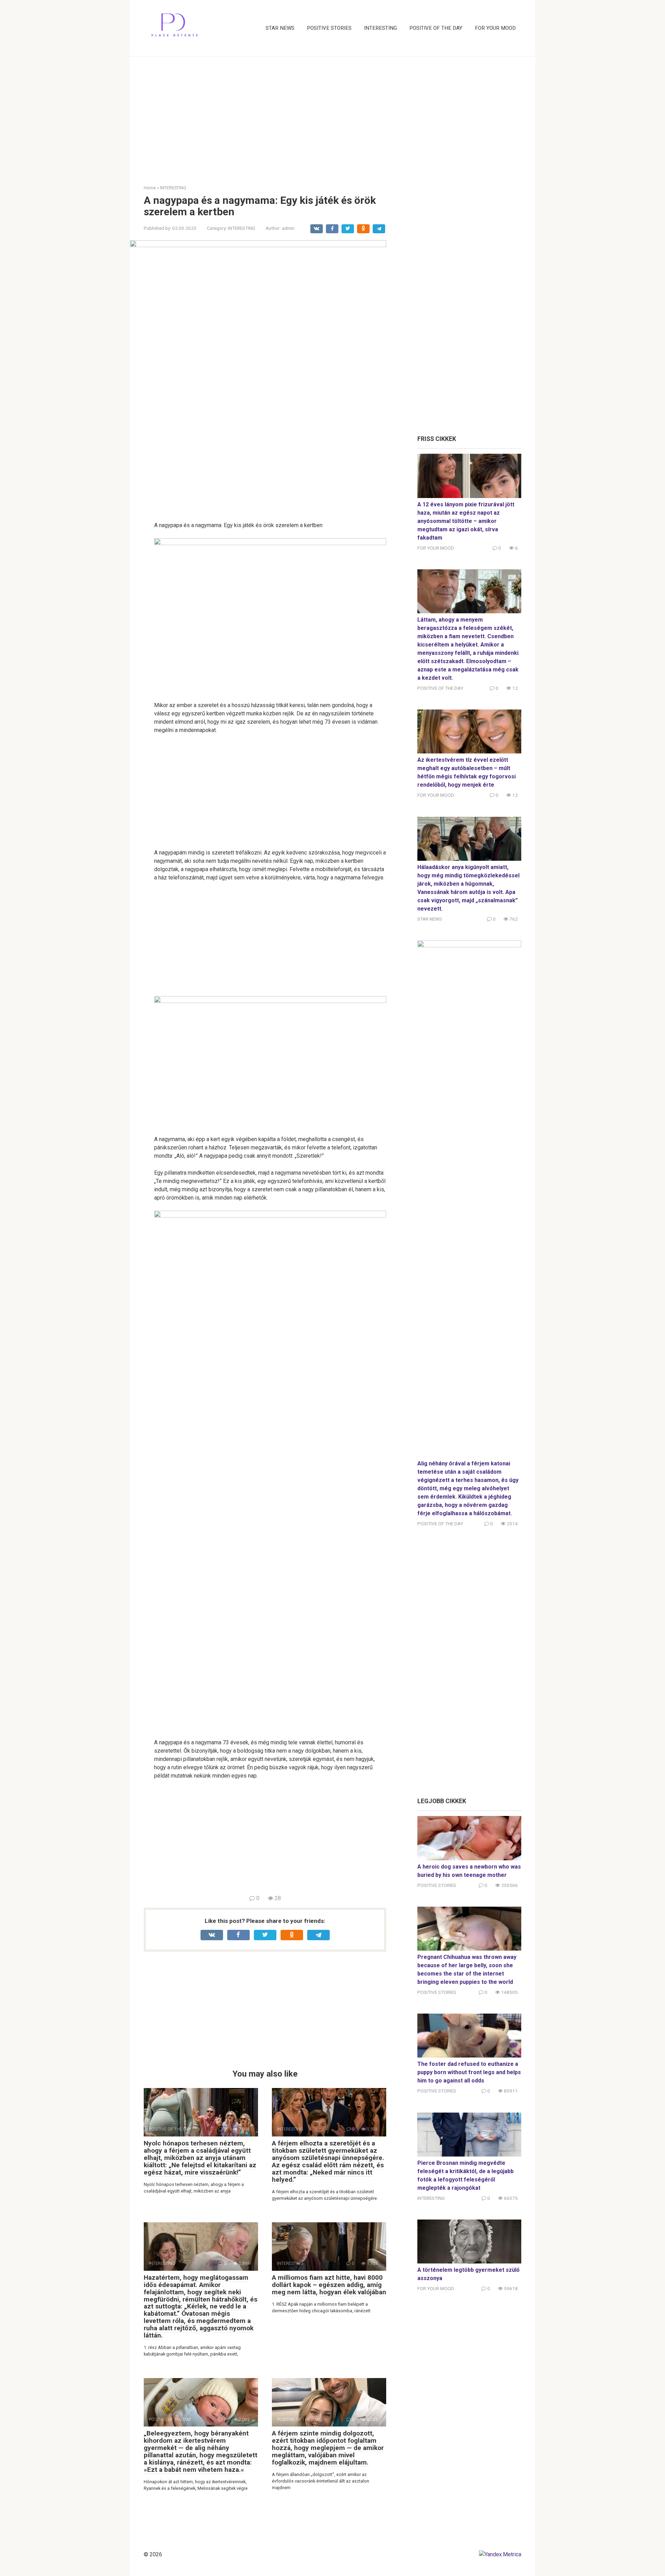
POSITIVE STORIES (329, 28)
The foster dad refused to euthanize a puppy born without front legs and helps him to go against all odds (469, 2072)
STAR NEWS (280, 28)
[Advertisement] (332, 115)
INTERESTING (380, 28)
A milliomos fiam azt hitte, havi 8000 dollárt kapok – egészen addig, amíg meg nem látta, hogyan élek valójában (329, 2285)
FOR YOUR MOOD (495, 28)
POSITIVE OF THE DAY (436, 28)
